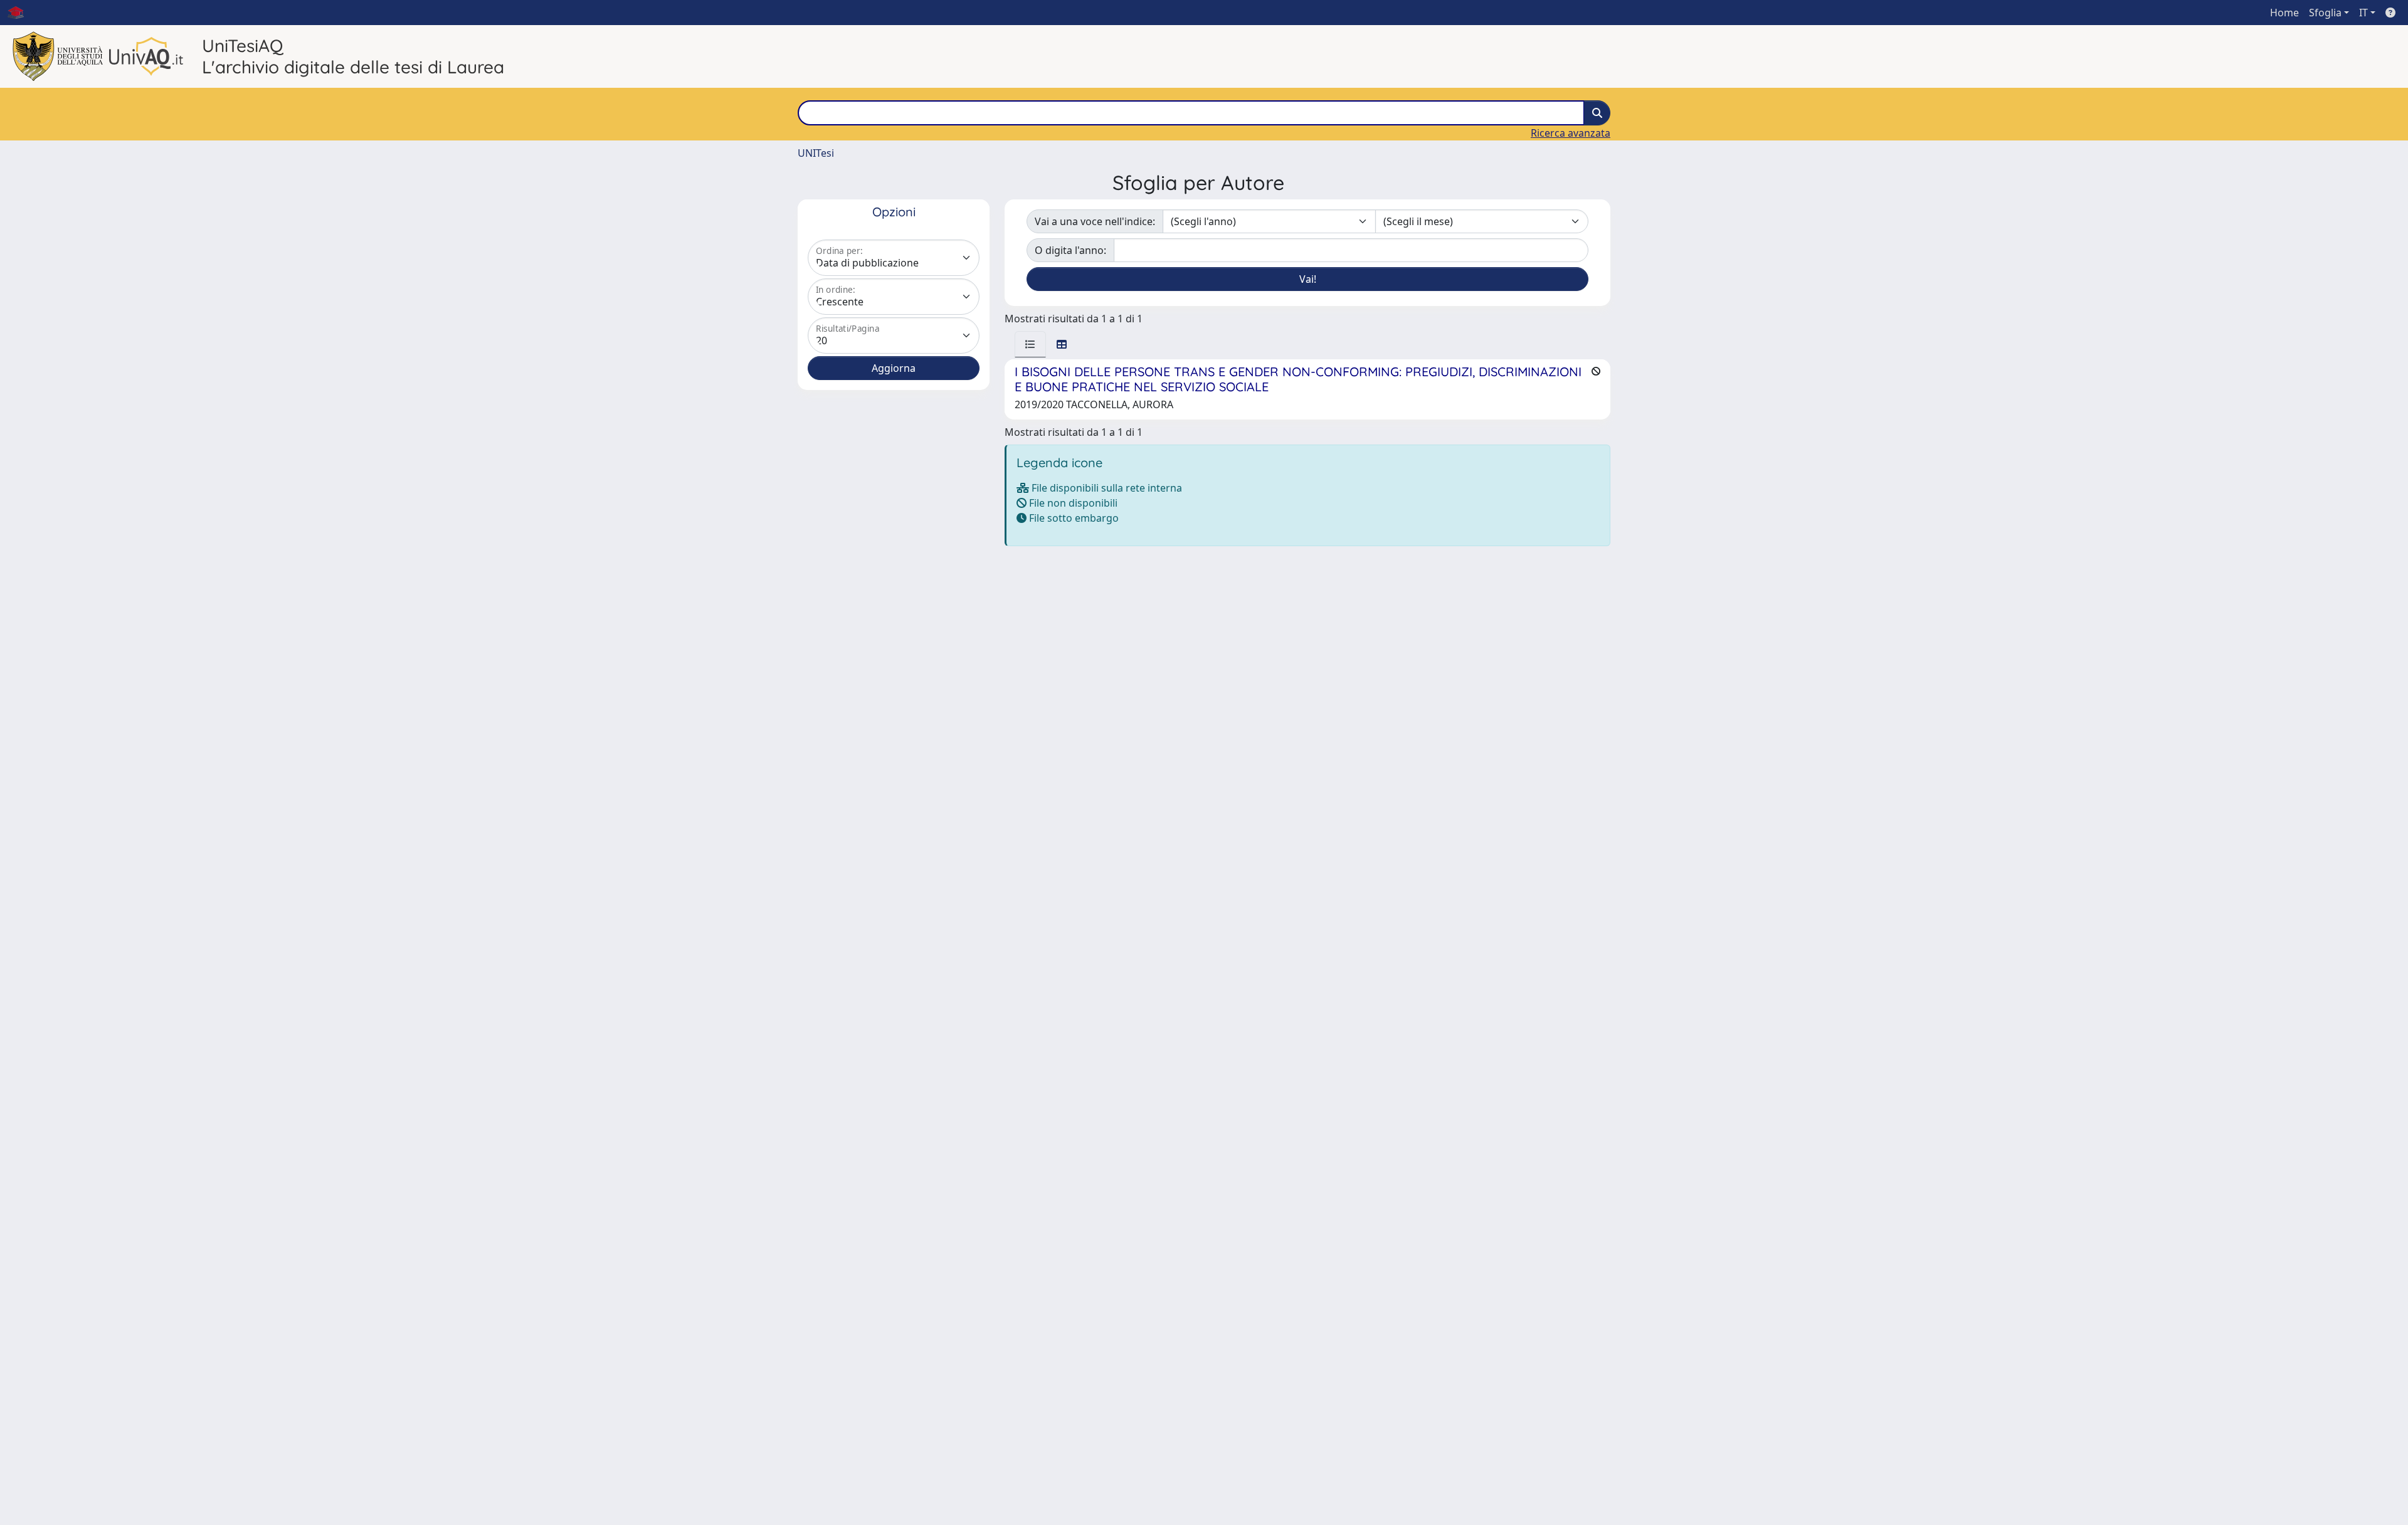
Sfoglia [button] (2325, 13)
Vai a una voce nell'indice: (1095, 221)
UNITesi (816, 153)
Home (2284, 13)
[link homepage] (21, 13)
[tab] (1030, 344)
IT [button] (2363, 13)
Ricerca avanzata (1571, 133)
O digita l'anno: (1070, 250)
